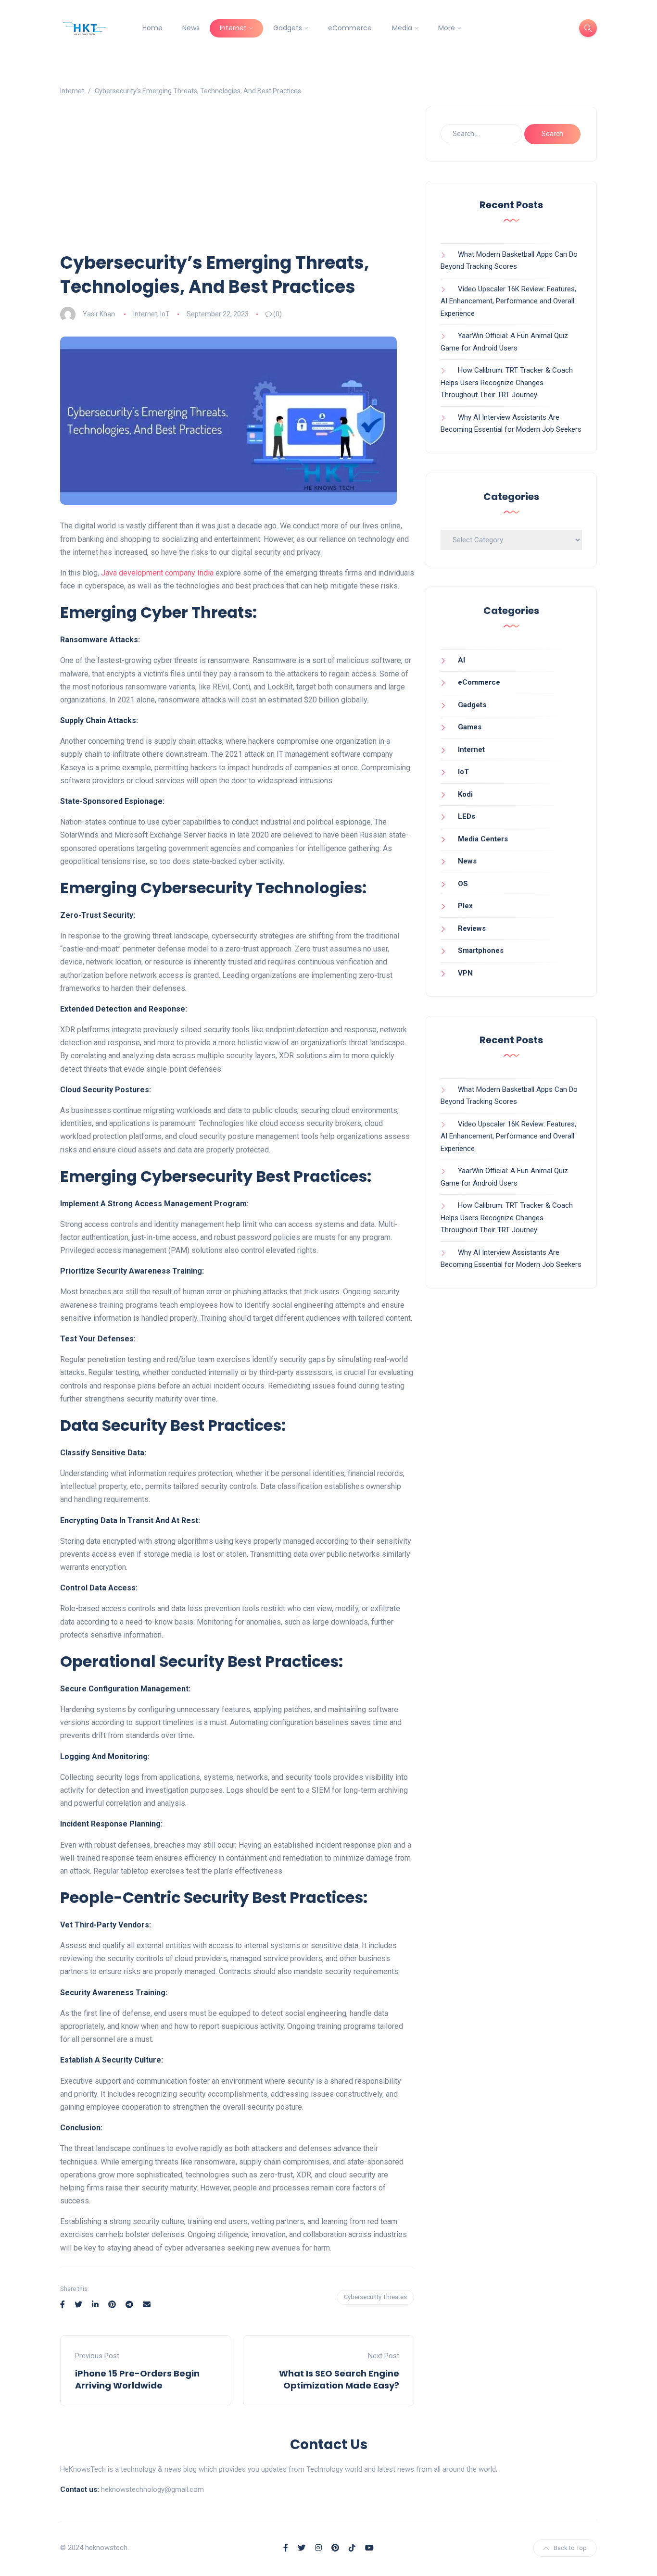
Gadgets (288, 28)
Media (402, 28)
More (447, 28)
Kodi (465, 794)
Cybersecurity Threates (375, 2297)
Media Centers (483, 839)
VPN (465, 973)
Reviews (472, 928)
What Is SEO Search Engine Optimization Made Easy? (339, 2379)
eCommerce (350, 28)
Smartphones (481, 950)
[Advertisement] (237, 179)
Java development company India (157, 573)
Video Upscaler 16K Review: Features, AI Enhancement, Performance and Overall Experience (508, 301)
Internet (233, 28)
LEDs (467, 816)
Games (470, 727)
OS (463, 884)
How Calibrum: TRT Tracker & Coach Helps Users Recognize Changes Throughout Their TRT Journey (507, 382)
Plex (465, 906)
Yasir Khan (99, 314)
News (191, 28)
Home (152, 28)
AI (461, 660)
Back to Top (570, 2548)
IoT (165, 314)
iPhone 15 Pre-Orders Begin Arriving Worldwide (137, 2379)
